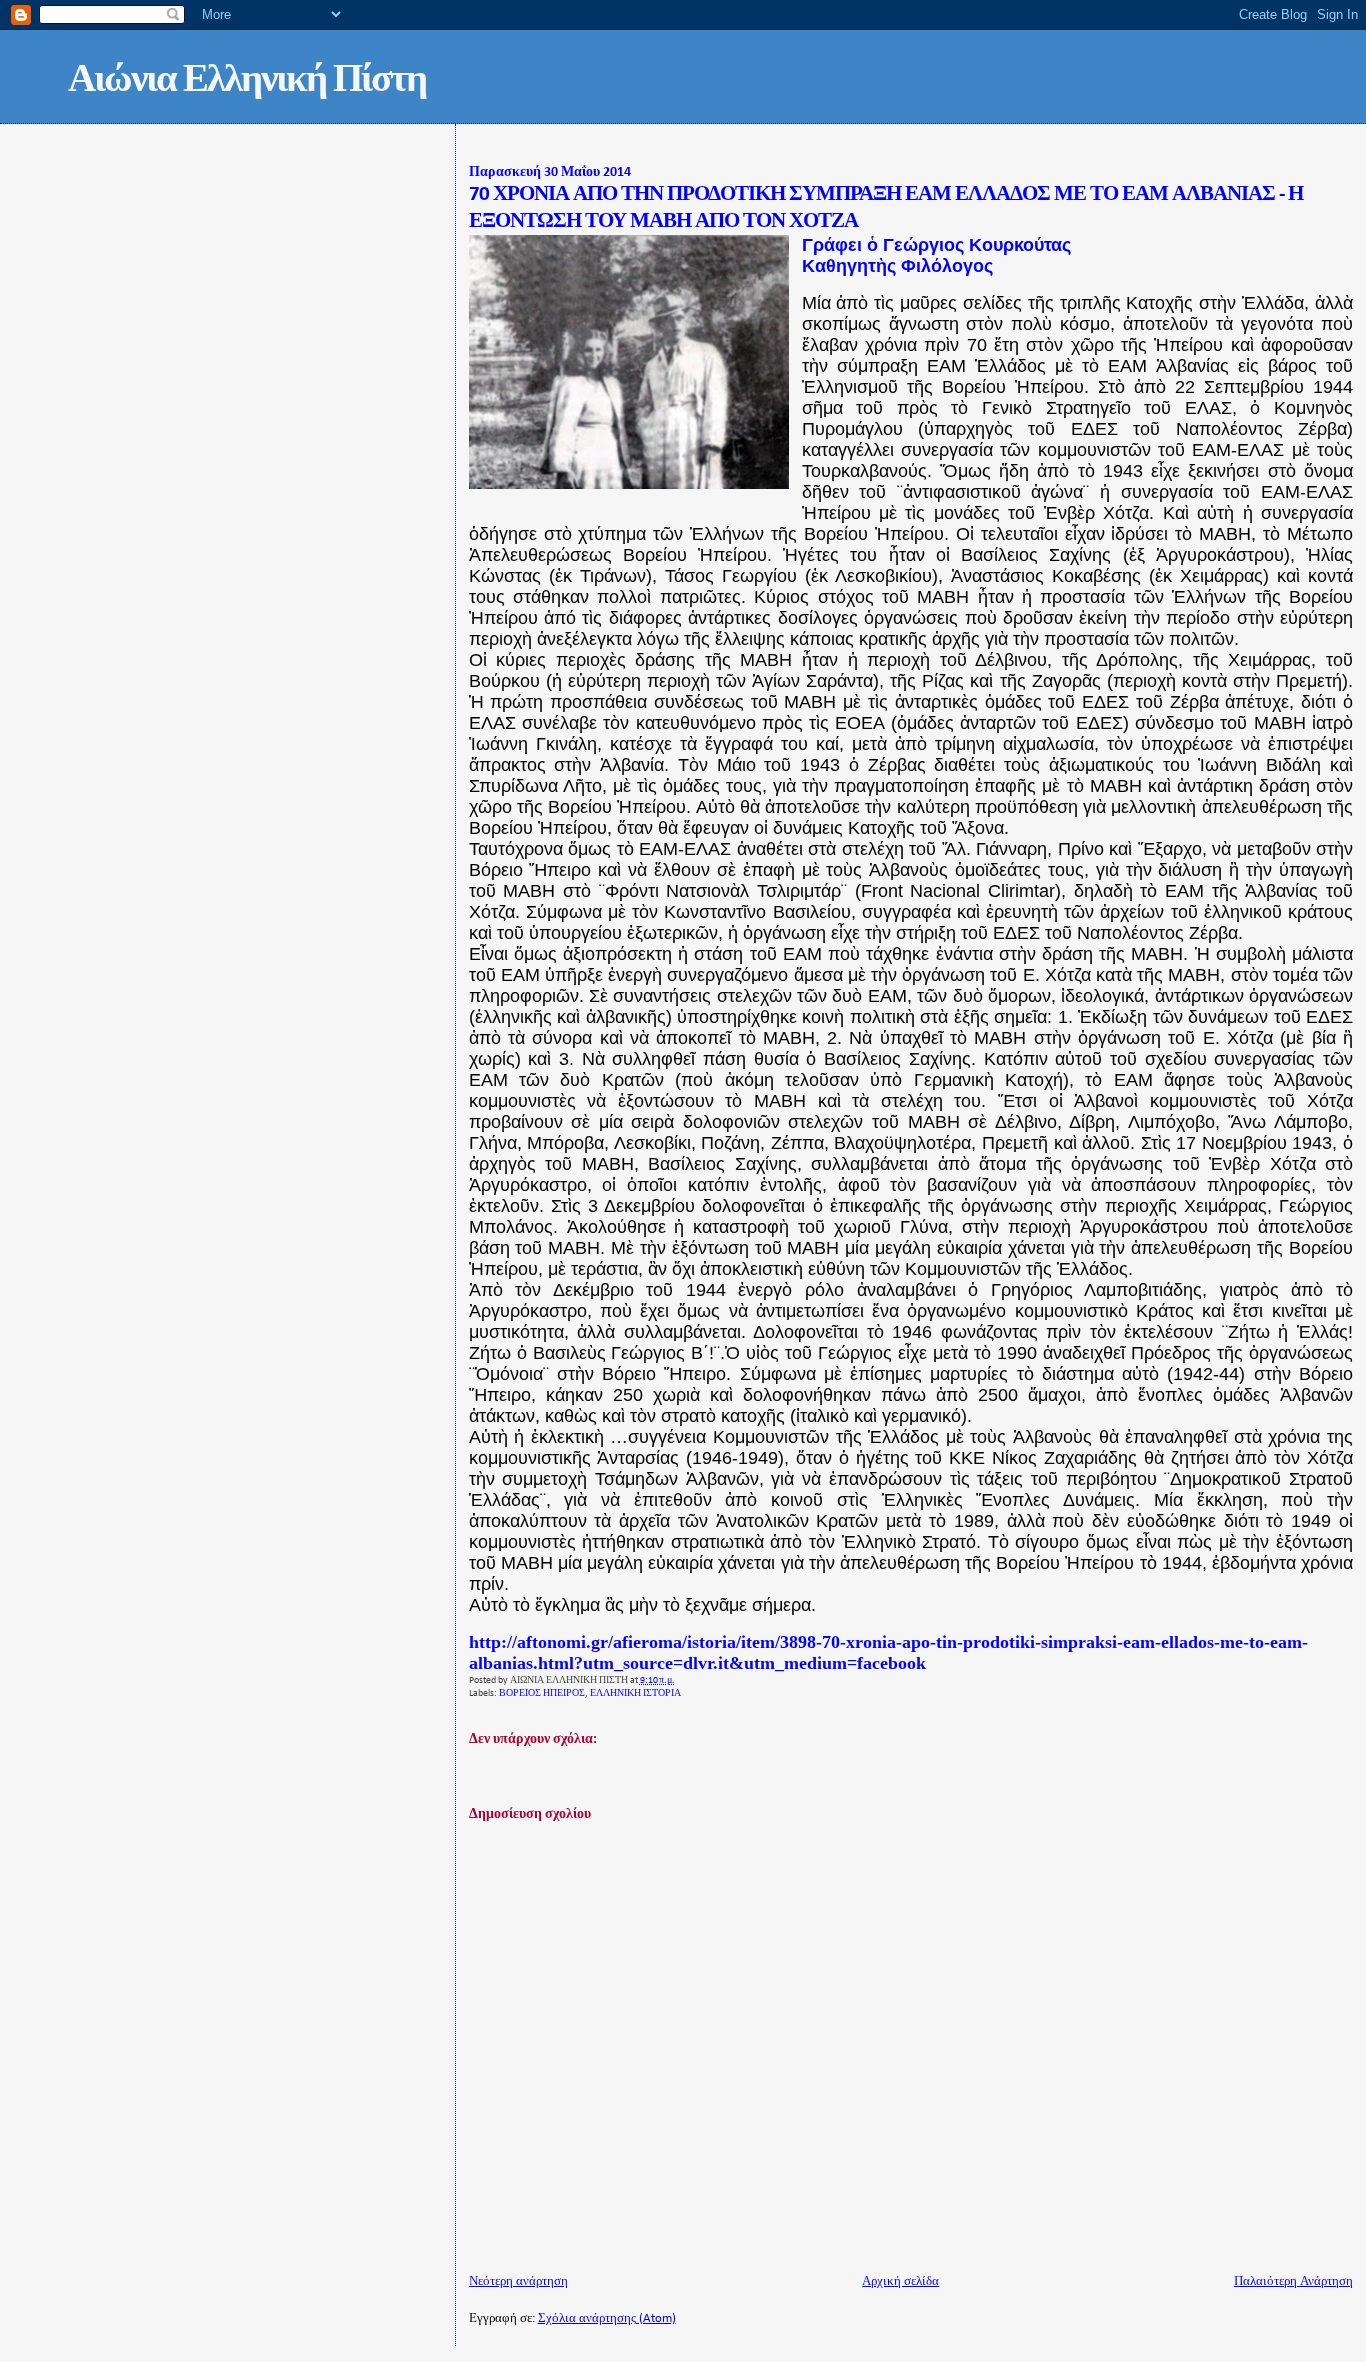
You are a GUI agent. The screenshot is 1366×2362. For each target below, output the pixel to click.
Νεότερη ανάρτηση (518, 2281)
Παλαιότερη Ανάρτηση (1293, 2281)
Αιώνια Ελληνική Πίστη (247, 81)
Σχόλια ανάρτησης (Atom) (607, 2318)
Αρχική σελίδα (900, 2281)
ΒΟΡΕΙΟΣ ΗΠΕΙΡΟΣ (542, 1693)
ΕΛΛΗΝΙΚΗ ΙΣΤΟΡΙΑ (635, 1693)
